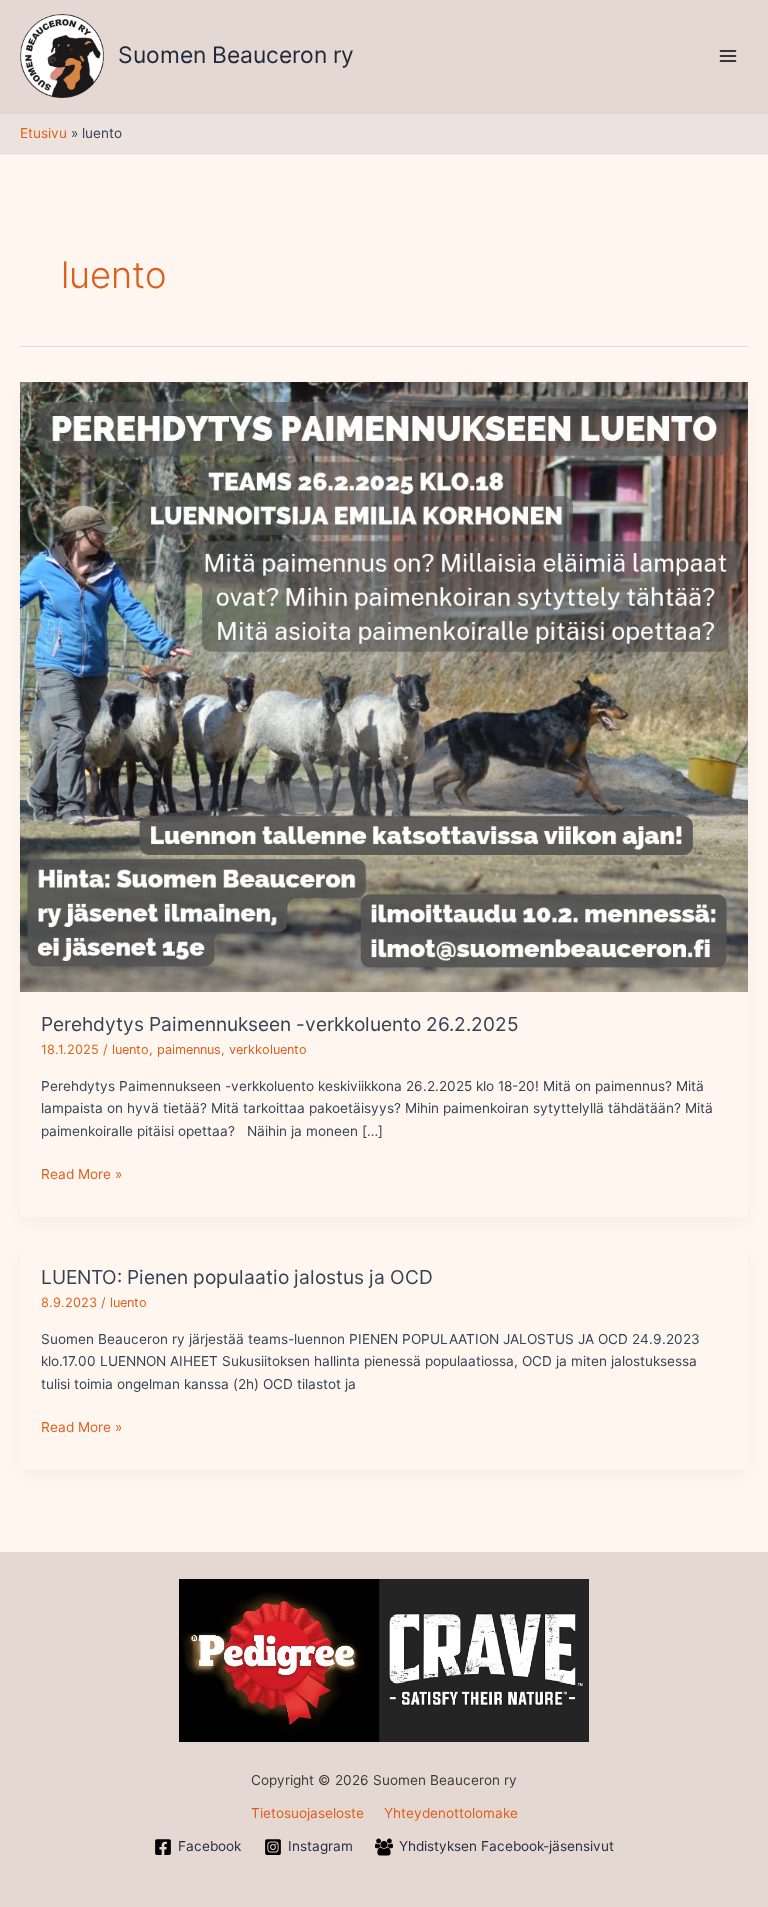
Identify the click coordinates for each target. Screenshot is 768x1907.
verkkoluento (268, 1049)
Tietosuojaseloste (307, 1813)
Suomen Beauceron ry (236, 55)
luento (130, 1049)
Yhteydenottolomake (451, 1813)
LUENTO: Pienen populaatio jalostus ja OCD (237, 1277)
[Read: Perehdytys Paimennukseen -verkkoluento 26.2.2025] (384, 685)
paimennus (189, 1049)
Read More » (81, 1172)
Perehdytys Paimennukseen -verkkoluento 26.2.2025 (280, 1024)
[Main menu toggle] (728, 55)
